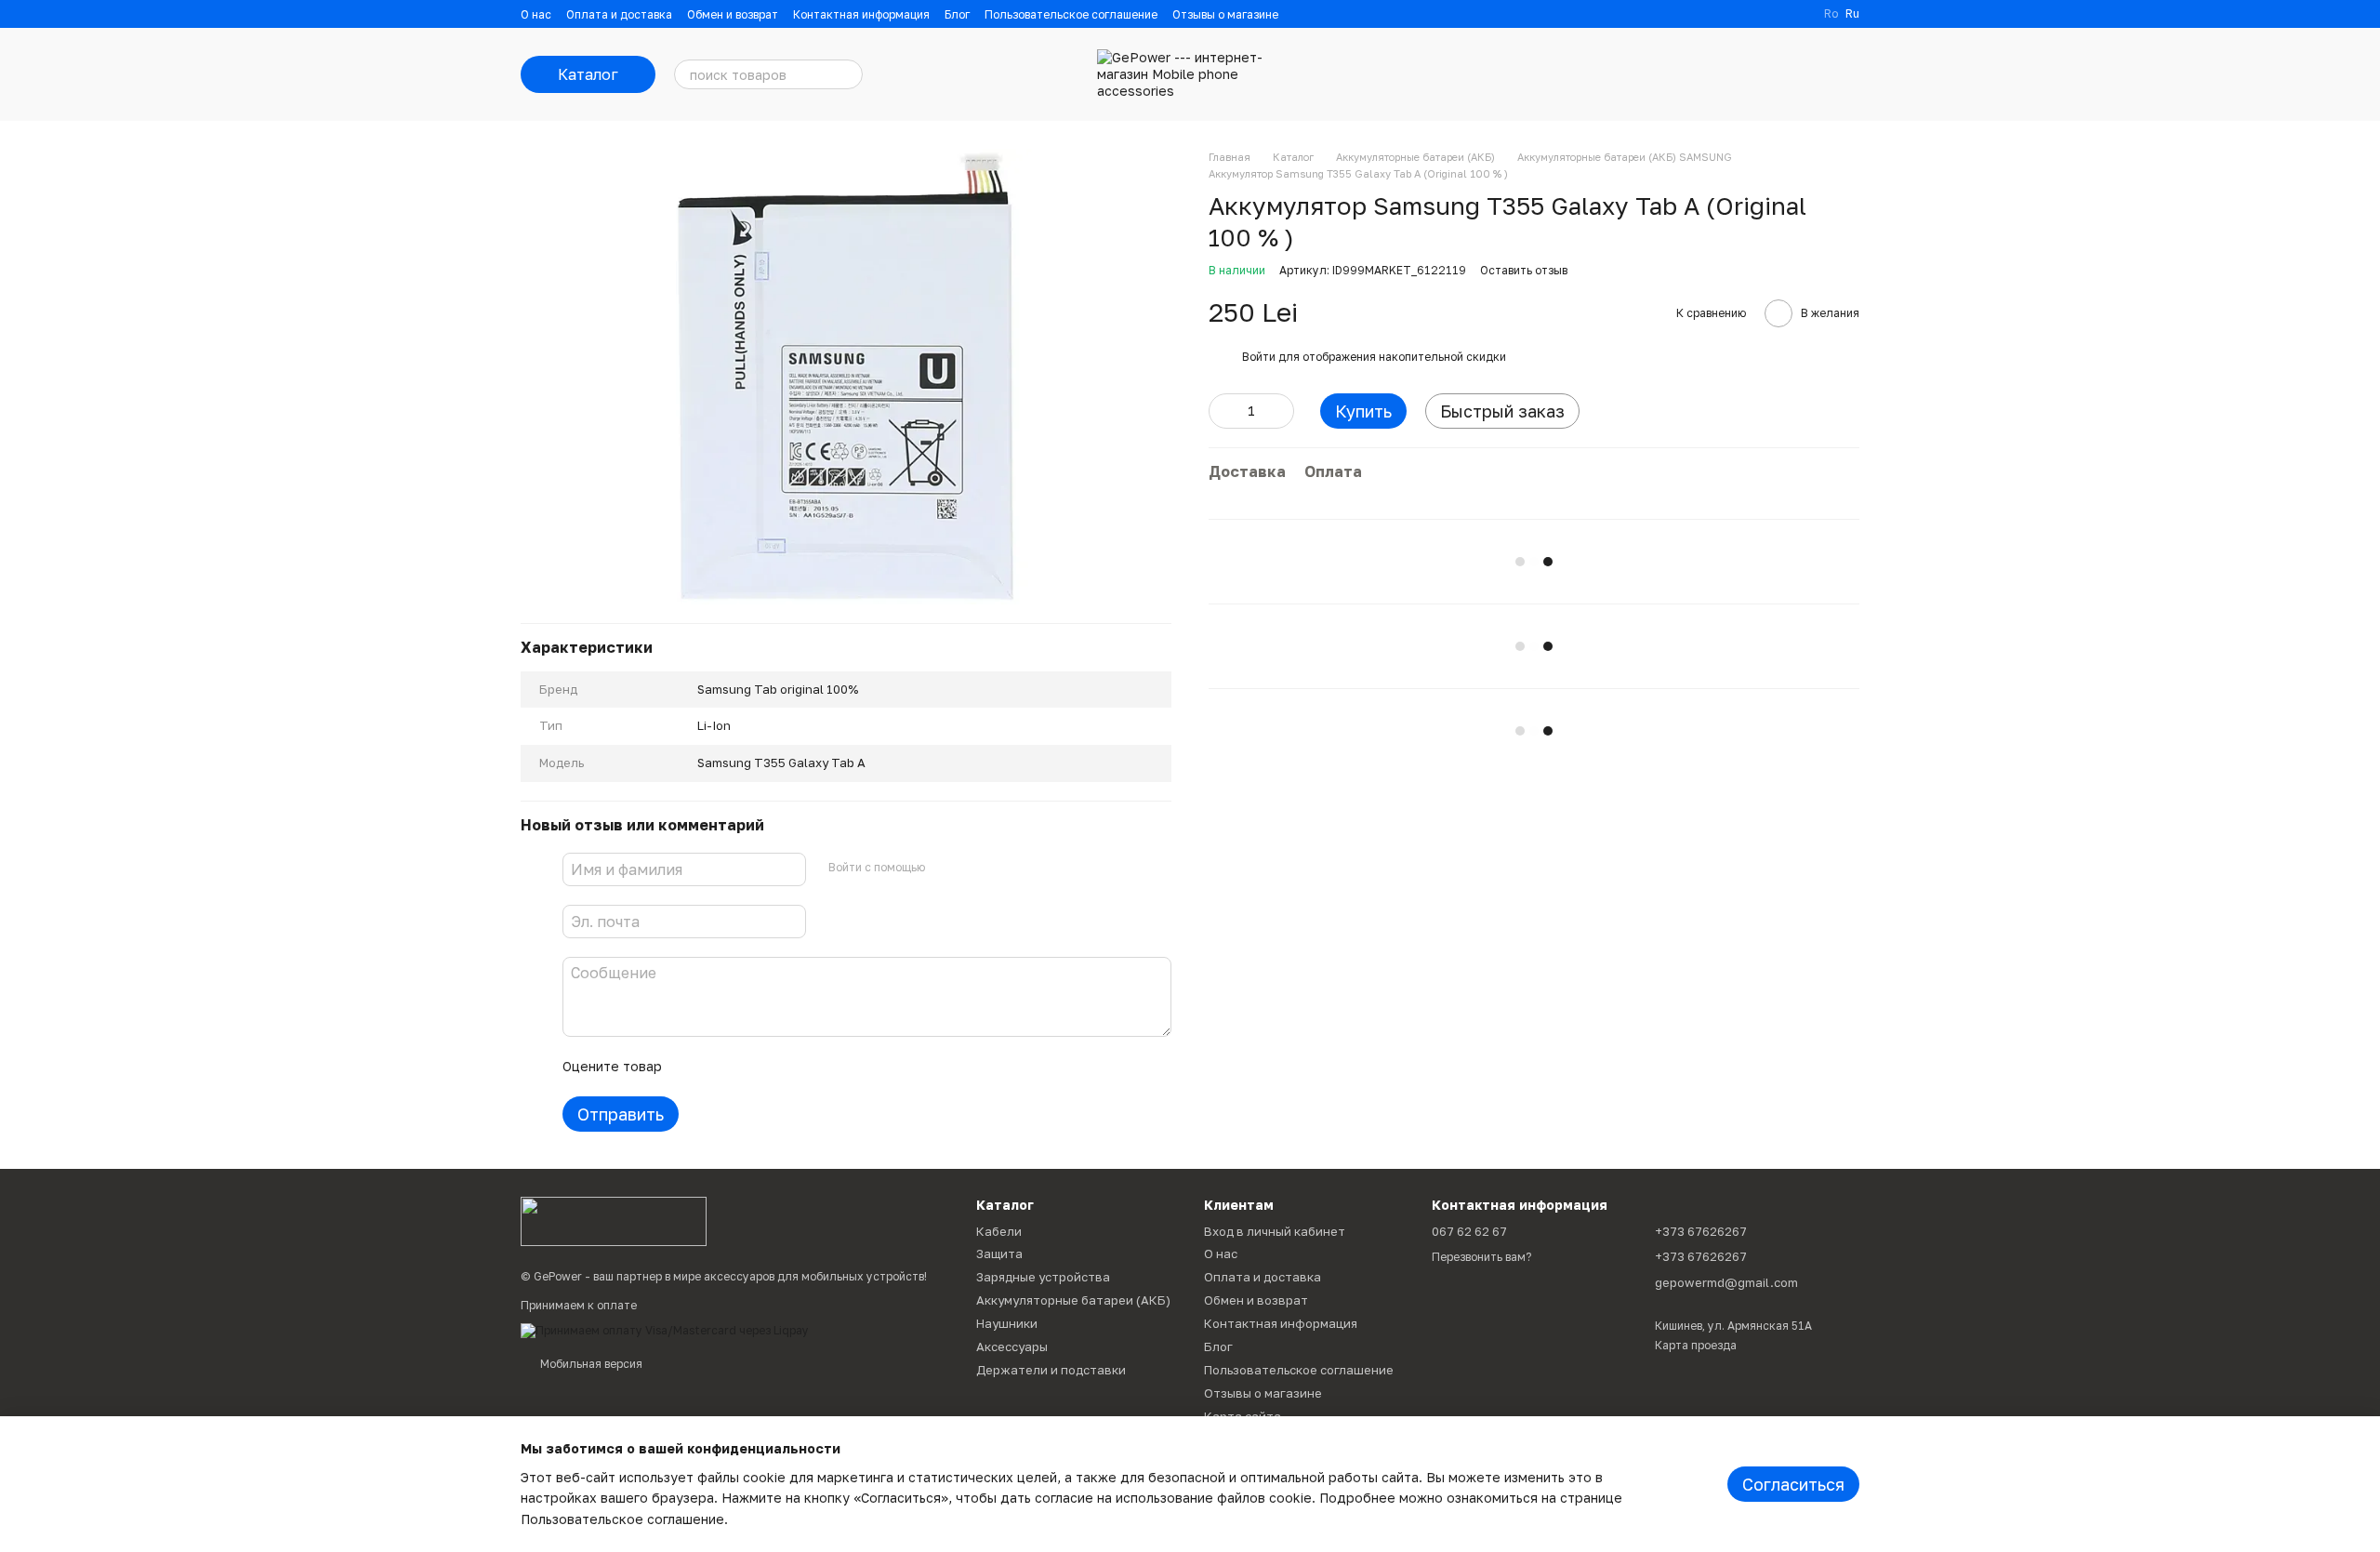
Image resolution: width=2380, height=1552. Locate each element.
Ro (1831, 14)
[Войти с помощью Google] (975, 867)
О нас (536, 14)
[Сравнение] (1699, 74)
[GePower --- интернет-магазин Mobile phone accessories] (614, 1220)
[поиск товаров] (848, 74)
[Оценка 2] (722, 1067)
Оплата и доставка (619, 14)
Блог (957, 14)
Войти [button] (1259, 357)
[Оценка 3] (752, 1067)
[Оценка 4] (782, 1067)
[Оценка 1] (693, 1067)
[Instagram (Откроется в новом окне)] (1776, 14)
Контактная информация (861, 14)
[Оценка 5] (812, 1067)
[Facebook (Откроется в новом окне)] (1798, 14)
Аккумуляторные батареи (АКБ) (1073, 1300)
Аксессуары (1012, 1346)
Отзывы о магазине (1225, 14)
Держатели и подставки (1051, 1370)
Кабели (999, 1231)
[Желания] (1748, 74)
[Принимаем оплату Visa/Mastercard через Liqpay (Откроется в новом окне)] (665, 1329)
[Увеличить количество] (1280, 411)
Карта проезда (1696, 1345)
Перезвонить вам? (1481, 1257)
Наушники (1007, 1323)
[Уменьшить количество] (1223, 411)
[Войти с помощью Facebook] (945, 867)
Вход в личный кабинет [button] (1275, 1231)
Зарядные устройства (1043, 1277)
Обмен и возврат (733, 14)
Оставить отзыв (1524, 270)
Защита (999, 1254)
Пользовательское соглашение (1071, 14)
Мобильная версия (590, 1364)
